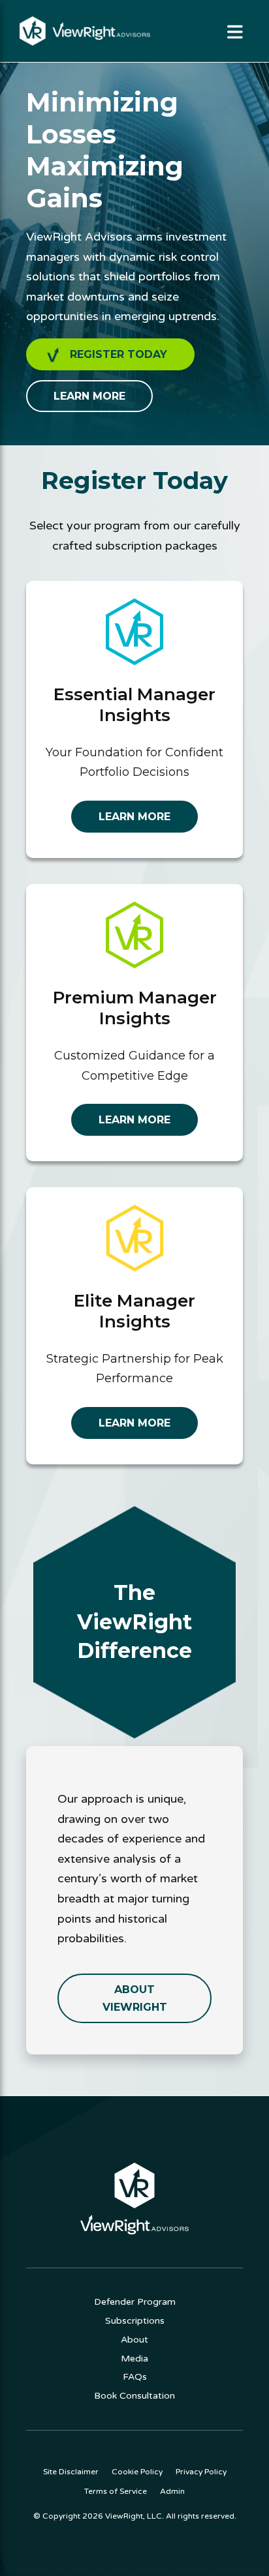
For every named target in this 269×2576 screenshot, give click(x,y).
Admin (172, 2491)
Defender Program (135, 2302)
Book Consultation (134, 2396)
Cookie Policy (137, 2472)
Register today (119, 354)
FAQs (135, 2377)
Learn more (89, 396)
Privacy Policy (201, 2472)
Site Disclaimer (71, 2472)
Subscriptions (135, 2321)
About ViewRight (135, 1998)
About (134, 2340)
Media (134, 2359)
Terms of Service (116, 2491)
